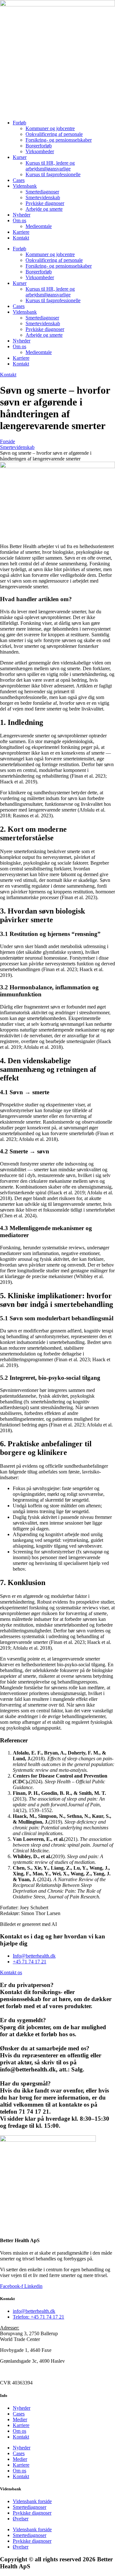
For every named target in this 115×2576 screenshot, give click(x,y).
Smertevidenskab (43, 197)
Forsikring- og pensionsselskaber (59, 140)
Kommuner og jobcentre (50, 128)
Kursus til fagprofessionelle (53, 174)
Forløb (19, 123)
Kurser (20, 157)
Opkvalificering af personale (54, 134)
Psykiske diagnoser (45, 203)
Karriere (21, 232)
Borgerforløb (39, 146)
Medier (20, 2419)
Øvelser (21, 2519)
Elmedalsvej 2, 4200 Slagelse (30, 2372)
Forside (8, 441)
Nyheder (22, 215)
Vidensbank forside (32, 2501)
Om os (19, 220)
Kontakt (21, 238)
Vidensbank (25, 186)
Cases (19, 180)
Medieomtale (39, 226)
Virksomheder (40, 151)
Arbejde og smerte (44, 209)
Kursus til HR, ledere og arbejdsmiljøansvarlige (50, 166)
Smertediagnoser (42, 192)
